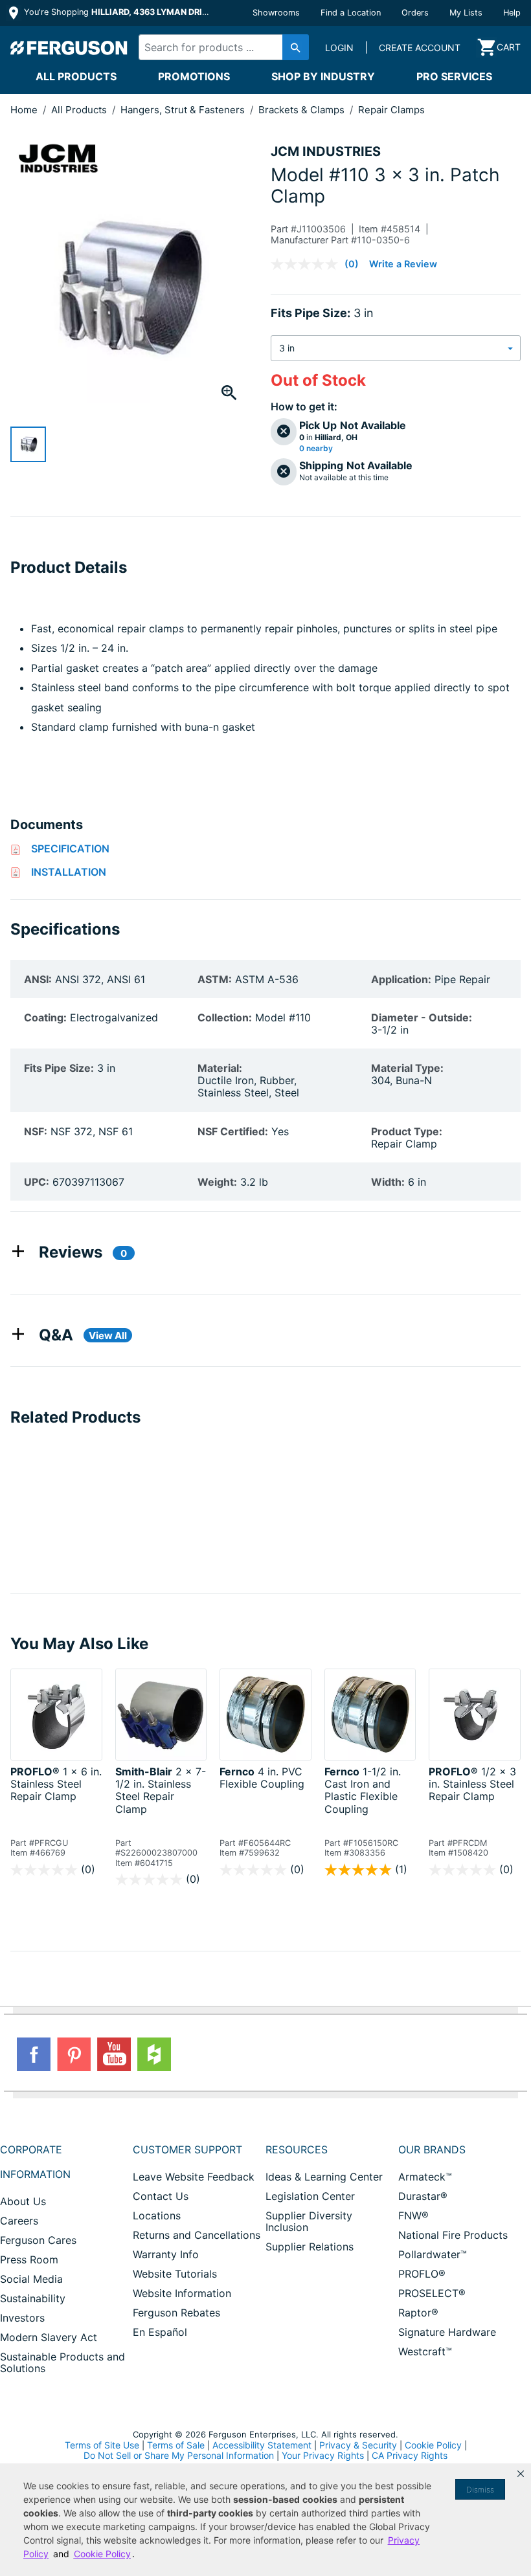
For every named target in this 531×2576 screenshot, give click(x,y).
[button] (521, 2474)
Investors (22, 2318)
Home (24, 110)
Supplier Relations (310, 2247)
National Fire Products (453, 2235)
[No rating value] (308, 264)
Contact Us (161, 2196)
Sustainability (33, 2298)
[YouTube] (114, 2054)
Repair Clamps (391, 110)
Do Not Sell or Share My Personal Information (179, 2456)
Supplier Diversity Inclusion (309, 2221)
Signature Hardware (447, 2332)
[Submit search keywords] (296, 47)
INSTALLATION (69, 872)
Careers (19, 2221)
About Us (23, 2201)
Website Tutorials (175, 2274)
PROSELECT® (432, 2293)
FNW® (413, 2215)
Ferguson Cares (38, 2240)
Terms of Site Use (102, 2445)
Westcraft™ (425, 2351)
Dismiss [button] (480, 2490)
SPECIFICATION (70, 849)
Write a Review (403, 264)
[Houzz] (154, 2054)
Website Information (182, 2293)
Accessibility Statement (262, 2445)
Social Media (31, 2279)
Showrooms (276, 13)
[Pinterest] (74, 2054)
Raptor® (418, 2313)
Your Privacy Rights (323, 2455)
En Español (160, 2332)
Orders (415, 13)
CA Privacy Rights (410, 2455)
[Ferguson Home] (69, 47)
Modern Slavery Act (49, 2337)
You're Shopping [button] (118, 12)
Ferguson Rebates (176, 2313)
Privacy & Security (358, 2445)
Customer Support (187, 2149)
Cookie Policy (433, 2445)
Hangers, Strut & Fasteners (184, 110)
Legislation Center (310, 2196)
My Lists (466, 13)
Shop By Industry (323, 76)
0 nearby (316, 449)
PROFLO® (422, 2274)
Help (512, 13)
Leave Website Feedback (194, 2177)
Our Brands (432, 2149)
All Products (76, 76)
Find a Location (351, 13)
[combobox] (220, 47)
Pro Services (454, 76)
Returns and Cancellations (197, 2235)
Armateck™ (425, 2177)
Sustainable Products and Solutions (62, 2362)
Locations (157, 2215)
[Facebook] (34, 2054)
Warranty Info (166, 2254)
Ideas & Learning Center (324, 2177)
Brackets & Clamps (303, 110)
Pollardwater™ (433, 2254)
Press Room (29, 2260)
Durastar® (423, 2196)
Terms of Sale (176, 2445)
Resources (297, 2149)
